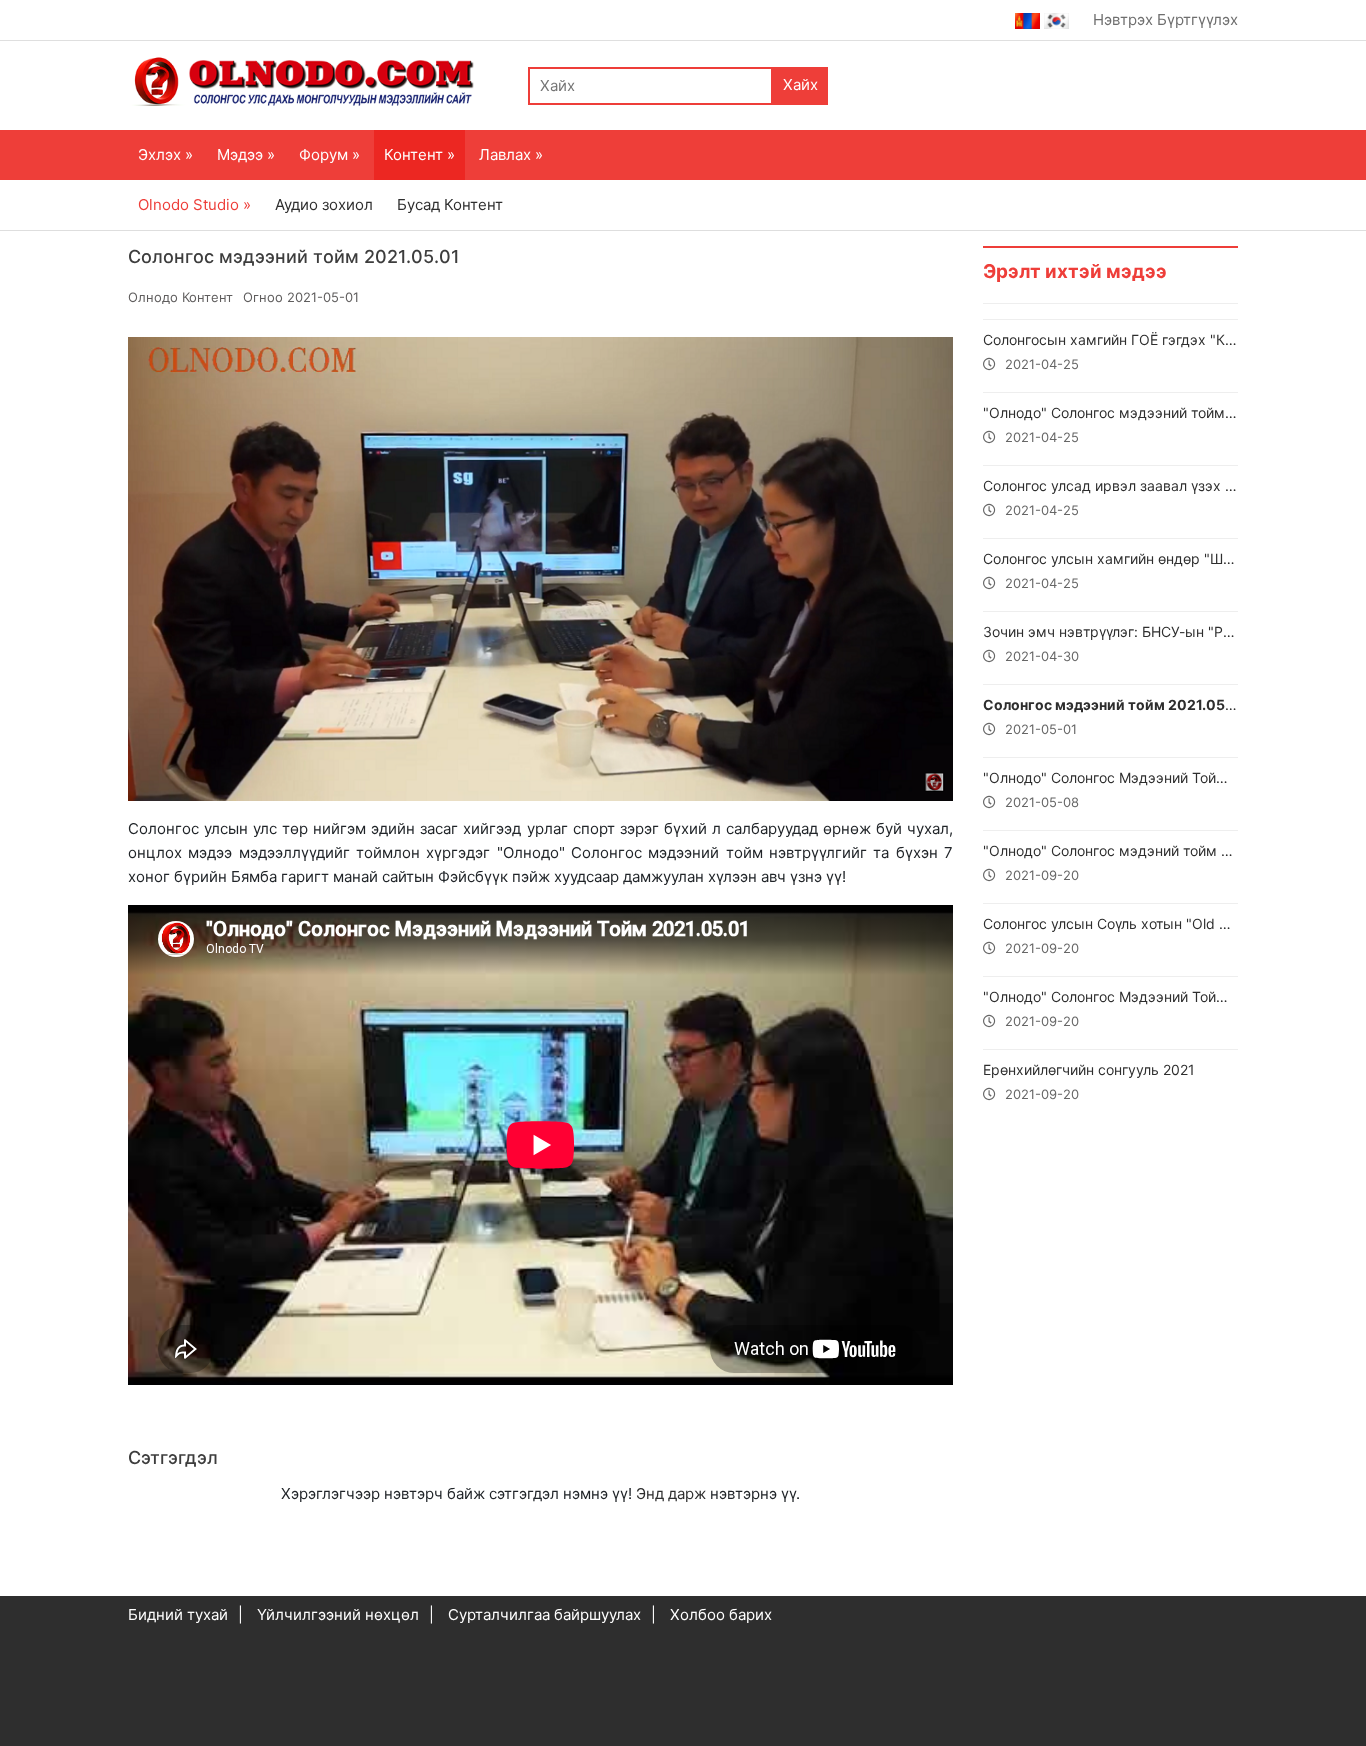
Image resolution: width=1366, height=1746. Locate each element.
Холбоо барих (721, 1614)
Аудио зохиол (324, 204)
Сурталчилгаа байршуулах (544, 1614)
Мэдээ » (246, 154)
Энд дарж (671, 1493)
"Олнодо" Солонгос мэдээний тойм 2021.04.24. (1110, 424)
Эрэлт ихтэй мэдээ (1075, 271)
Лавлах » (511, 154)
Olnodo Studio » (194, 204)
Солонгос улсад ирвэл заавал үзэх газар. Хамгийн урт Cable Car (1110, 497)
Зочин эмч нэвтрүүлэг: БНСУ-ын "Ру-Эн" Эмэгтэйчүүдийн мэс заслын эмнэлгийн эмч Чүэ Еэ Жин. (1110, 643)
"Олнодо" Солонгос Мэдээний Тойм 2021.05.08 (1110, 789)
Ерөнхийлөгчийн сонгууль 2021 (1089, 1081)
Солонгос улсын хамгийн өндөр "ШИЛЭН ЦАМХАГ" (1110, 570)
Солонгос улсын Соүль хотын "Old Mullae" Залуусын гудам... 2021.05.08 (1110, 935)
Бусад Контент (450, 204)
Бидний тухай (178, 1614)
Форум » (329, 154)
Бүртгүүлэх (1197, 19)
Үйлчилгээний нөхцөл (338, 1614)
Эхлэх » (165, 154)
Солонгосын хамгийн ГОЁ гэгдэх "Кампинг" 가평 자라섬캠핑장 (1110, 351)
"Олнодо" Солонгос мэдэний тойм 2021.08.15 (1110, 862)
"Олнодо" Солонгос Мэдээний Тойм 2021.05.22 (1110, 1008)
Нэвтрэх (1123, 19)
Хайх (800, 84)
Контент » (419, 154)
